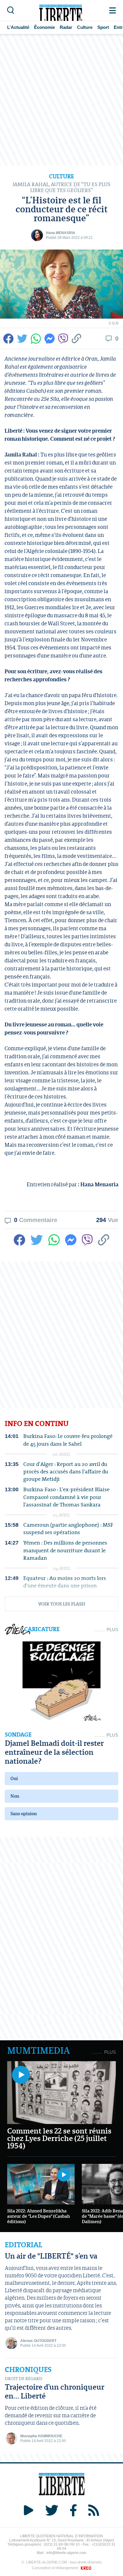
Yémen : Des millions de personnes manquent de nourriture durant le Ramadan (65, 1550)
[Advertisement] (61, 100)
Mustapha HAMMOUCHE (41, 2436)
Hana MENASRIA (61, 233)
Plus (112, 1630)
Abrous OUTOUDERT (38, 2341)
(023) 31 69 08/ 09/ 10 (62, 2544)
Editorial (23, 2245)
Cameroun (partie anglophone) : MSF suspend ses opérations (68, 1528)
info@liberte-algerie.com (66, 2553)
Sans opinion (24, 1814)
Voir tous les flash (62, 1604)
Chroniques (28, 2370)
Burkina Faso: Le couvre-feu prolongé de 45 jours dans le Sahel (68, 1440)
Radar (66, 27)
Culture (85, 27)
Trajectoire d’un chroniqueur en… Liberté (55, 2391)
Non (15, 1796)
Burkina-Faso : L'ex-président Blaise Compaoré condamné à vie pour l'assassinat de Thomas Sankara (66, 1497)
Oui (14, 1778)
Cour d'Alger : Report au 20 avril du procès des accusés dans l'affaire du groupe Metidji (66, 1472)
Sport (103, 27)
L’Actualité (18, 27)
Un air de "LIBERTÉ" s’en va (51, 2256)
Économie (44, 27)
